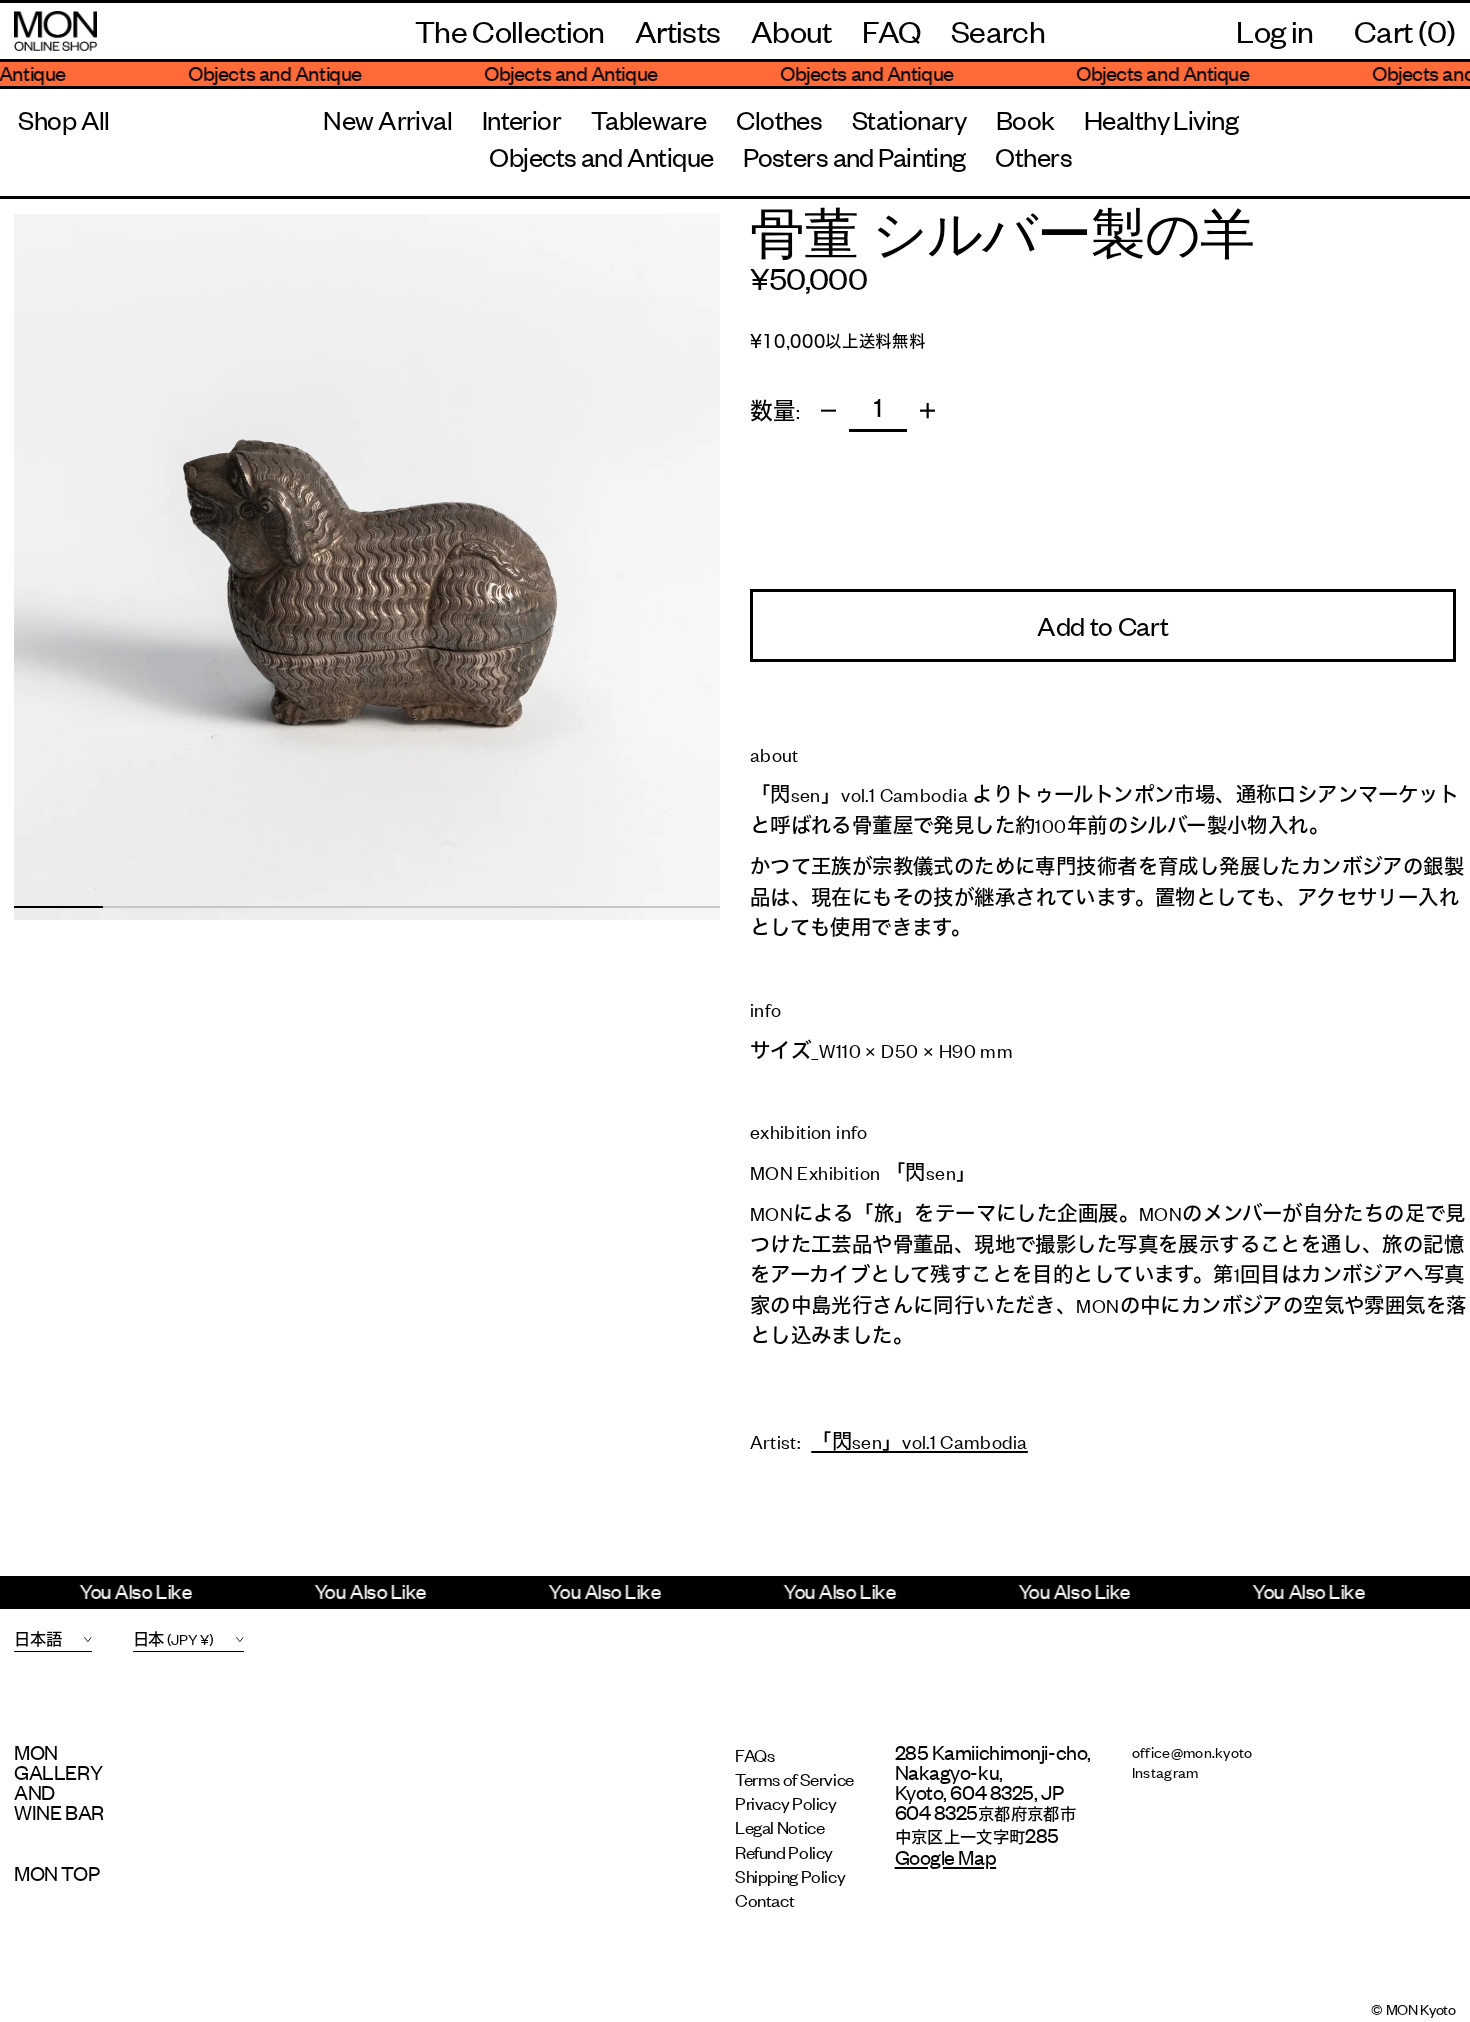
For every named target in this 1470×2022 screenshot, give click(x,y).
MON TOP (56, 1873)
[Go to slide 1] (58, 907)
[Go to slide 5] (411, 907)
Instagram (1165, 1771)
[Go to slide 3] (235, 907)
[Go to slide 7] (588, 907)
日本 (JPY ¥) (173, 1638)
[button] (998, 31)
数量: (775, 411)
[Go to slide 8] (676, 907)
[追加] (927, 410)
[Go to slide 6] (499, 907)
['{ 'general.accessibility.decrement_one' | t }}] (828, 410)
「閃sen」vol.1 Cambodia (919, 1440)
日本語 (37, 1638)
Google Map (946, 1856)
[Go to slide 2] (147, 907)
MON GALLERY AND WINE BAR (58, 1782)
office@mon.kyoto (1192, 1751)
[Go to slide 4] (323, 907)
